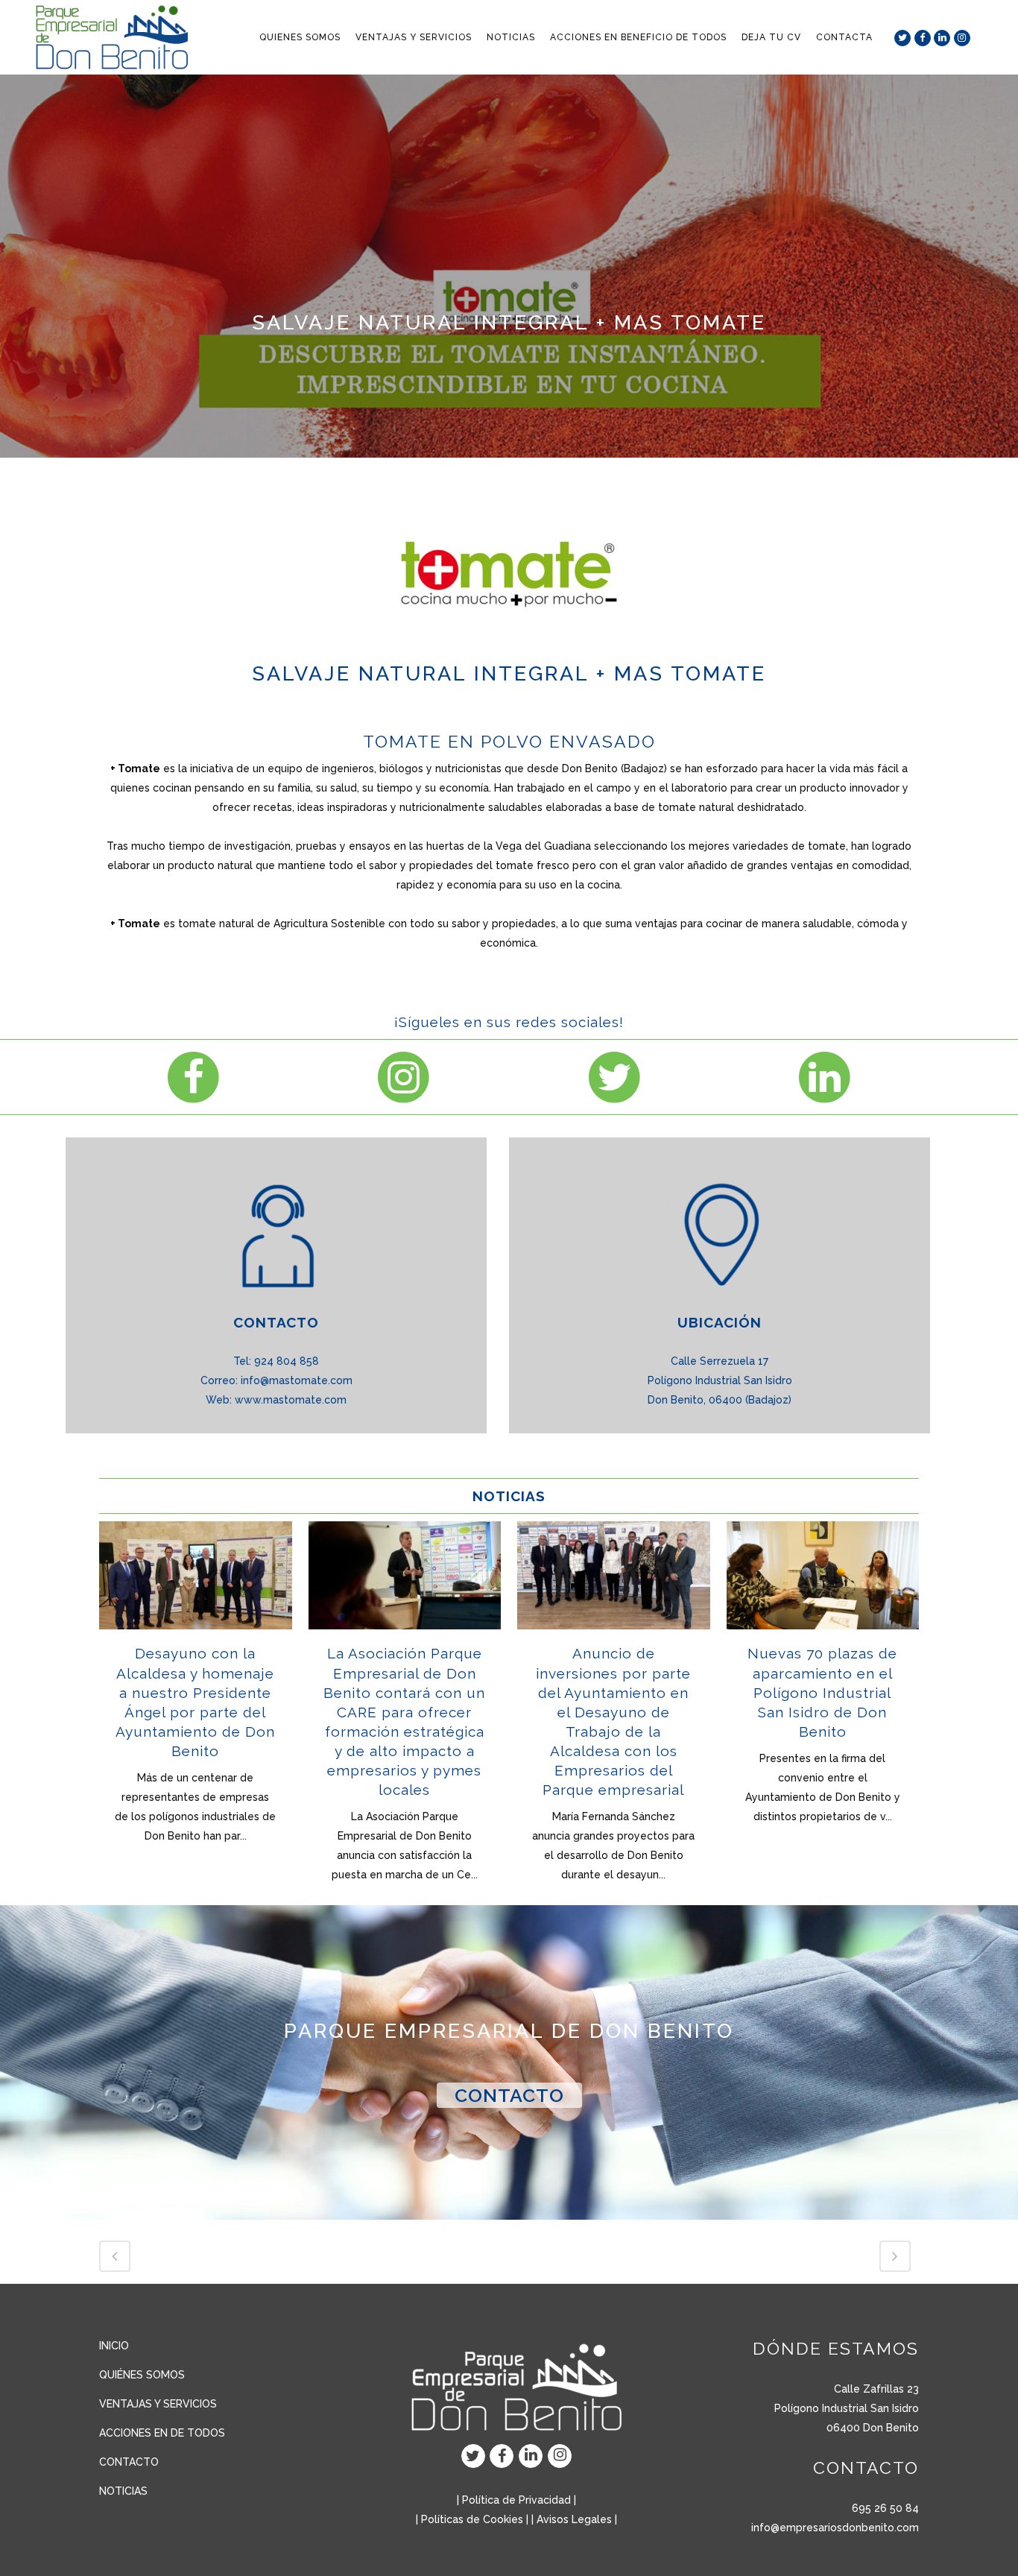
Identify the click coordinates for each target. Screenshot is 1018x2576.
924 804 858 (287, 1361)
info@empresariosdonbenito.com (835, 2528)
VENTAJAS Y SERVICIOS (158, 2404)
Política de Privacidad (516, 2500)
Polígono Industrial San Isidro (847, 2408)
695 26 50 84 (885, 2508)
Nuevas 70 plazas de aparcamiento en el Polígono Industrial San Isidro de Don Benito (822, 1692)
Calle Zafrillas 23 (876, 2389)
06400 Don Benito (873, 2428)
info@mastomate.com (297, 1380)
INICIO (114, 2346)
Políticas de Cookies (472, 2519)
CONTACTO (509, 2095)
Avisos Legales (574, 2519)
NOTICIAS (123, 2491)
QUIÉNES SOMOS (142, 2375)
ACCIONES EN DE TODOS (162, 2433)
